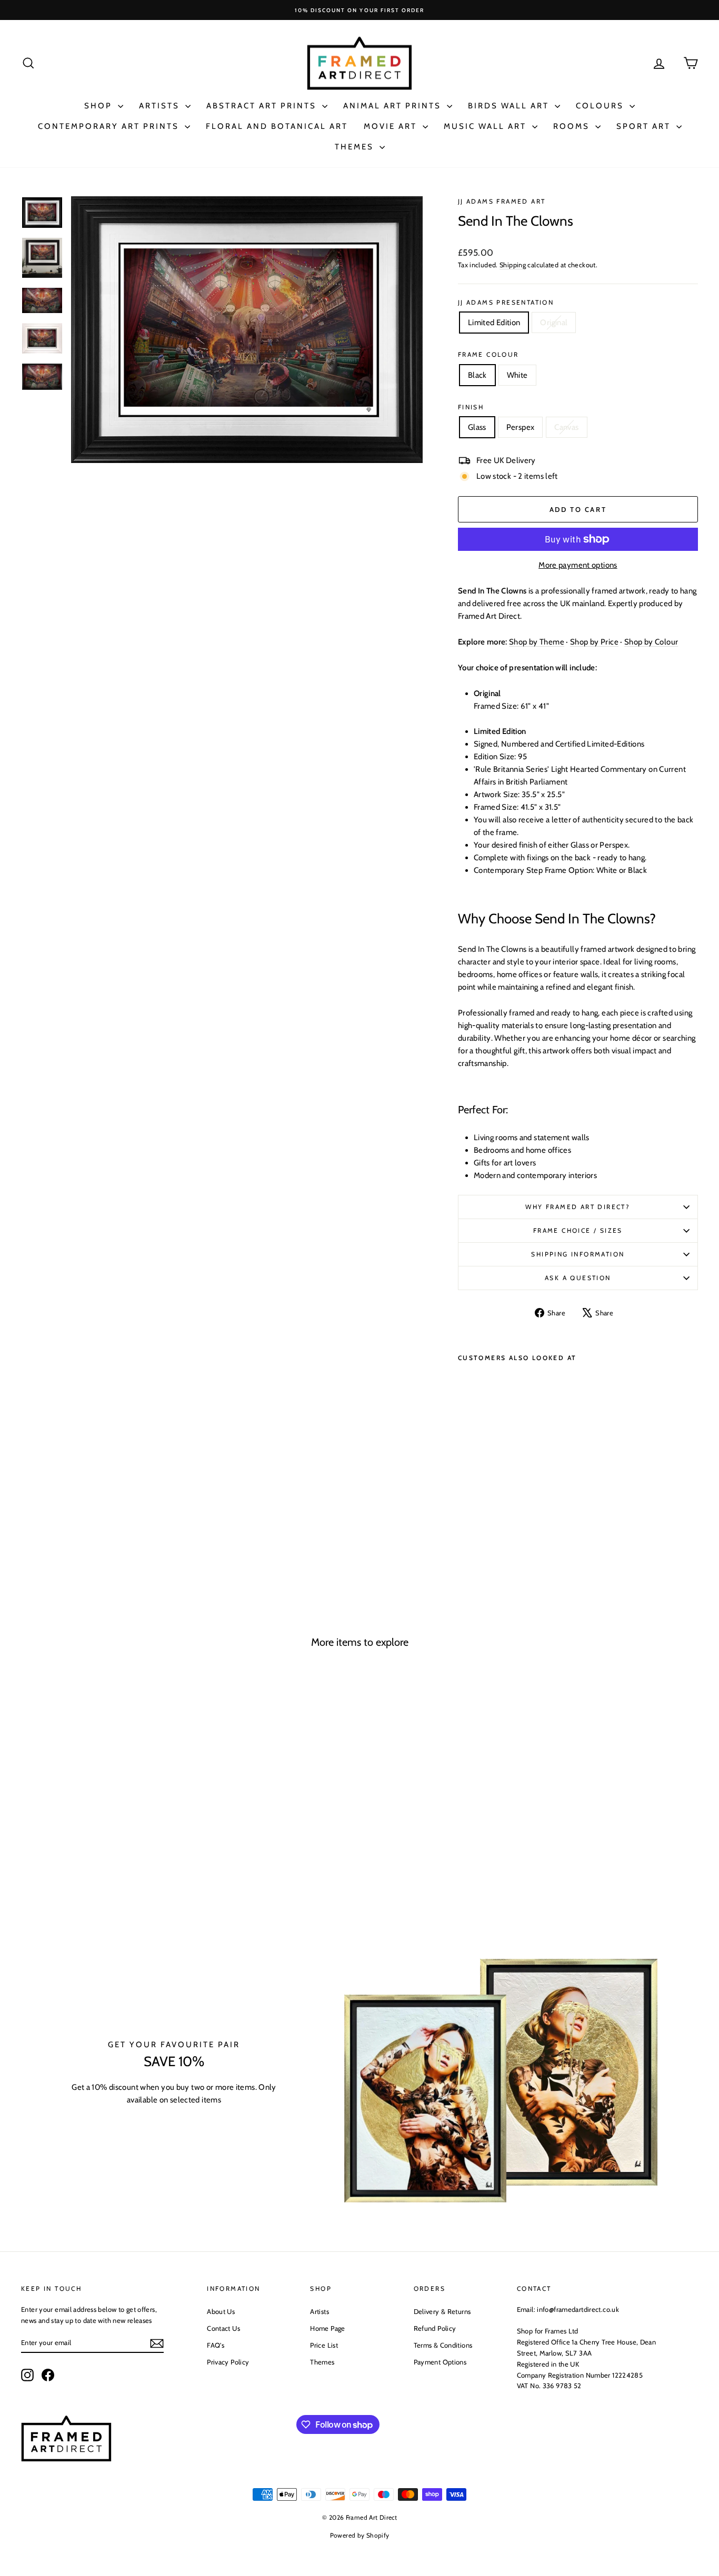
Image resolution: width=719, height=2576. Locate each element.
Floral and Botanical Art (277, 126)
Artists (161, 106)
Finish (471, 407)
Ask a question (578, 1278)
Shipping (513, 265)
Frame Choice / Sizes (578, 1230)
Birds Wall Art (510, 106)
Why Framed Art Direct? (578, 1207)
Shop (100, 106)
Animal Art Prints (394, 106)
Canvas (566, 427)
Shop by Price (594, 642)
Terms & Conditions (443, 2345)
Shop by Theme (537, 642)
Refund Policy (435, 2328)
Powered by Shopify (360, 2535)
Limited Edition (494, 323)
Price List (324, 2345)
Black (477, 375)
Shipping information (578, 1254)
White (517, 375)
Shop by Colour (651, 642)
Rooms (573, 126)
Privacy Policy (228, 2362)
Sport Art (645, 126)
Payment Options (440, 2362)
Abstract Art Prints (263, 106)
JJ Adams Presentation (506, 302)
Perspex (521, 427)
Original (554, 323)
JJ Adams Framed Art (502, 201)
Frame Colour (488, 354)
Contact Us (223, 2328)
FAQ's (216, 2345)
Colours (601, 106)
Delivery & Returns (442, 2311)
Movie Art (392, 126)
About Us (221, 2311)
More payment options (578, 565)
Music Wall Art (487, 126)
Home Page (327, 2328)
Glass (477, 427)
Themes (356, 147)
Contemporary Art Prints (110, 126)
